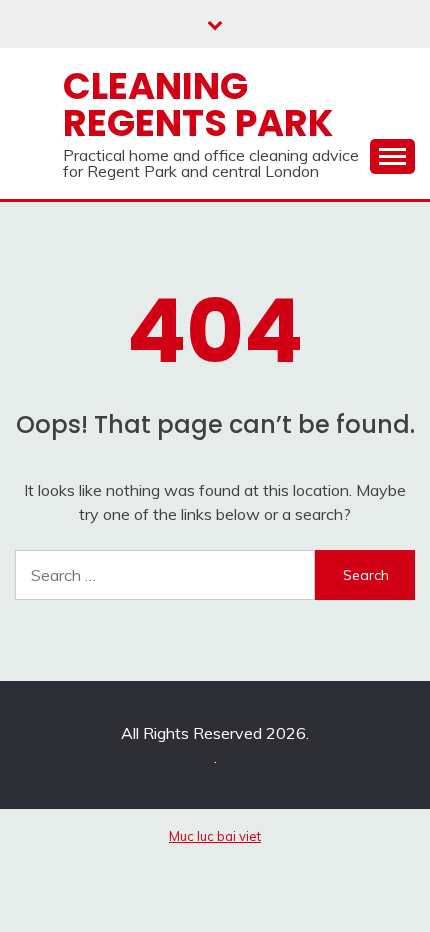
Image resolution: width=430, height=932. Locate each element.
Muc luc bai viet (215, 836)
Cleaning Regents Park (198, 104)
